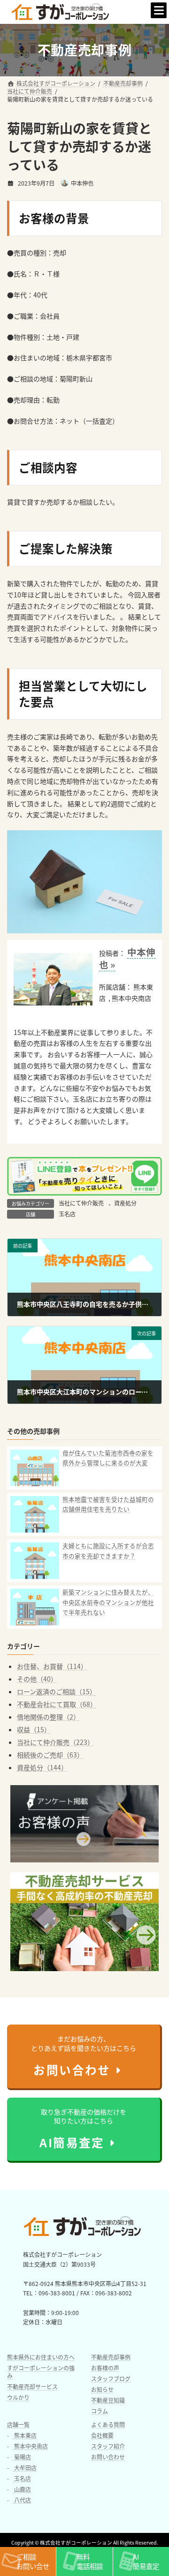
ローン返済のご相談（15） (57, 1691)
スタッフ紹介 (108, 2446)
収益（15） (34, 1729)
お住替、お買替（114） (52, 1666)
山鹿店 (22, 2489)
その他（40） (37, 1679)
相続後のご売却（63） (50, 1755)
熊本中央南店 (30, 2446)
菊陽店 (22, 2456)
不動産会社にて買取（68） (57, 1704)
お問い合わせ (108, 2456)
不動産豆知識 (108, 2400)
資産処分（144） (42, 1767)
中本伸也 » (127, 958)
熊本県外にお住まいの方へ (41, 2356)
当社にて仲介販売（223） (55, 1742)
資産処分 (125, 1203)
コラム (100, 2410)
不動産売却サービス (32, 2386)
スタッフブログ (111, 2378)
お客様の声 (105, 2367)
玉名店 (67, 1214)
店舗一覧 (18, 2424)
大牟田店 (25, 2467)
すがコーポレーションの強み (41, 2371)
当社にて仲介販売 (81, 1203)
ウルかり (18, 2397)
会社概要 (102, 2435)
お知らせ (102, 2389)
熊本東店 (25, 2435)
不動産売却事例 (111, 2356)
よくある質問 (108, 2424)
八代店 (22, 2499)
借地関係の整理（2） (48, 1717)
